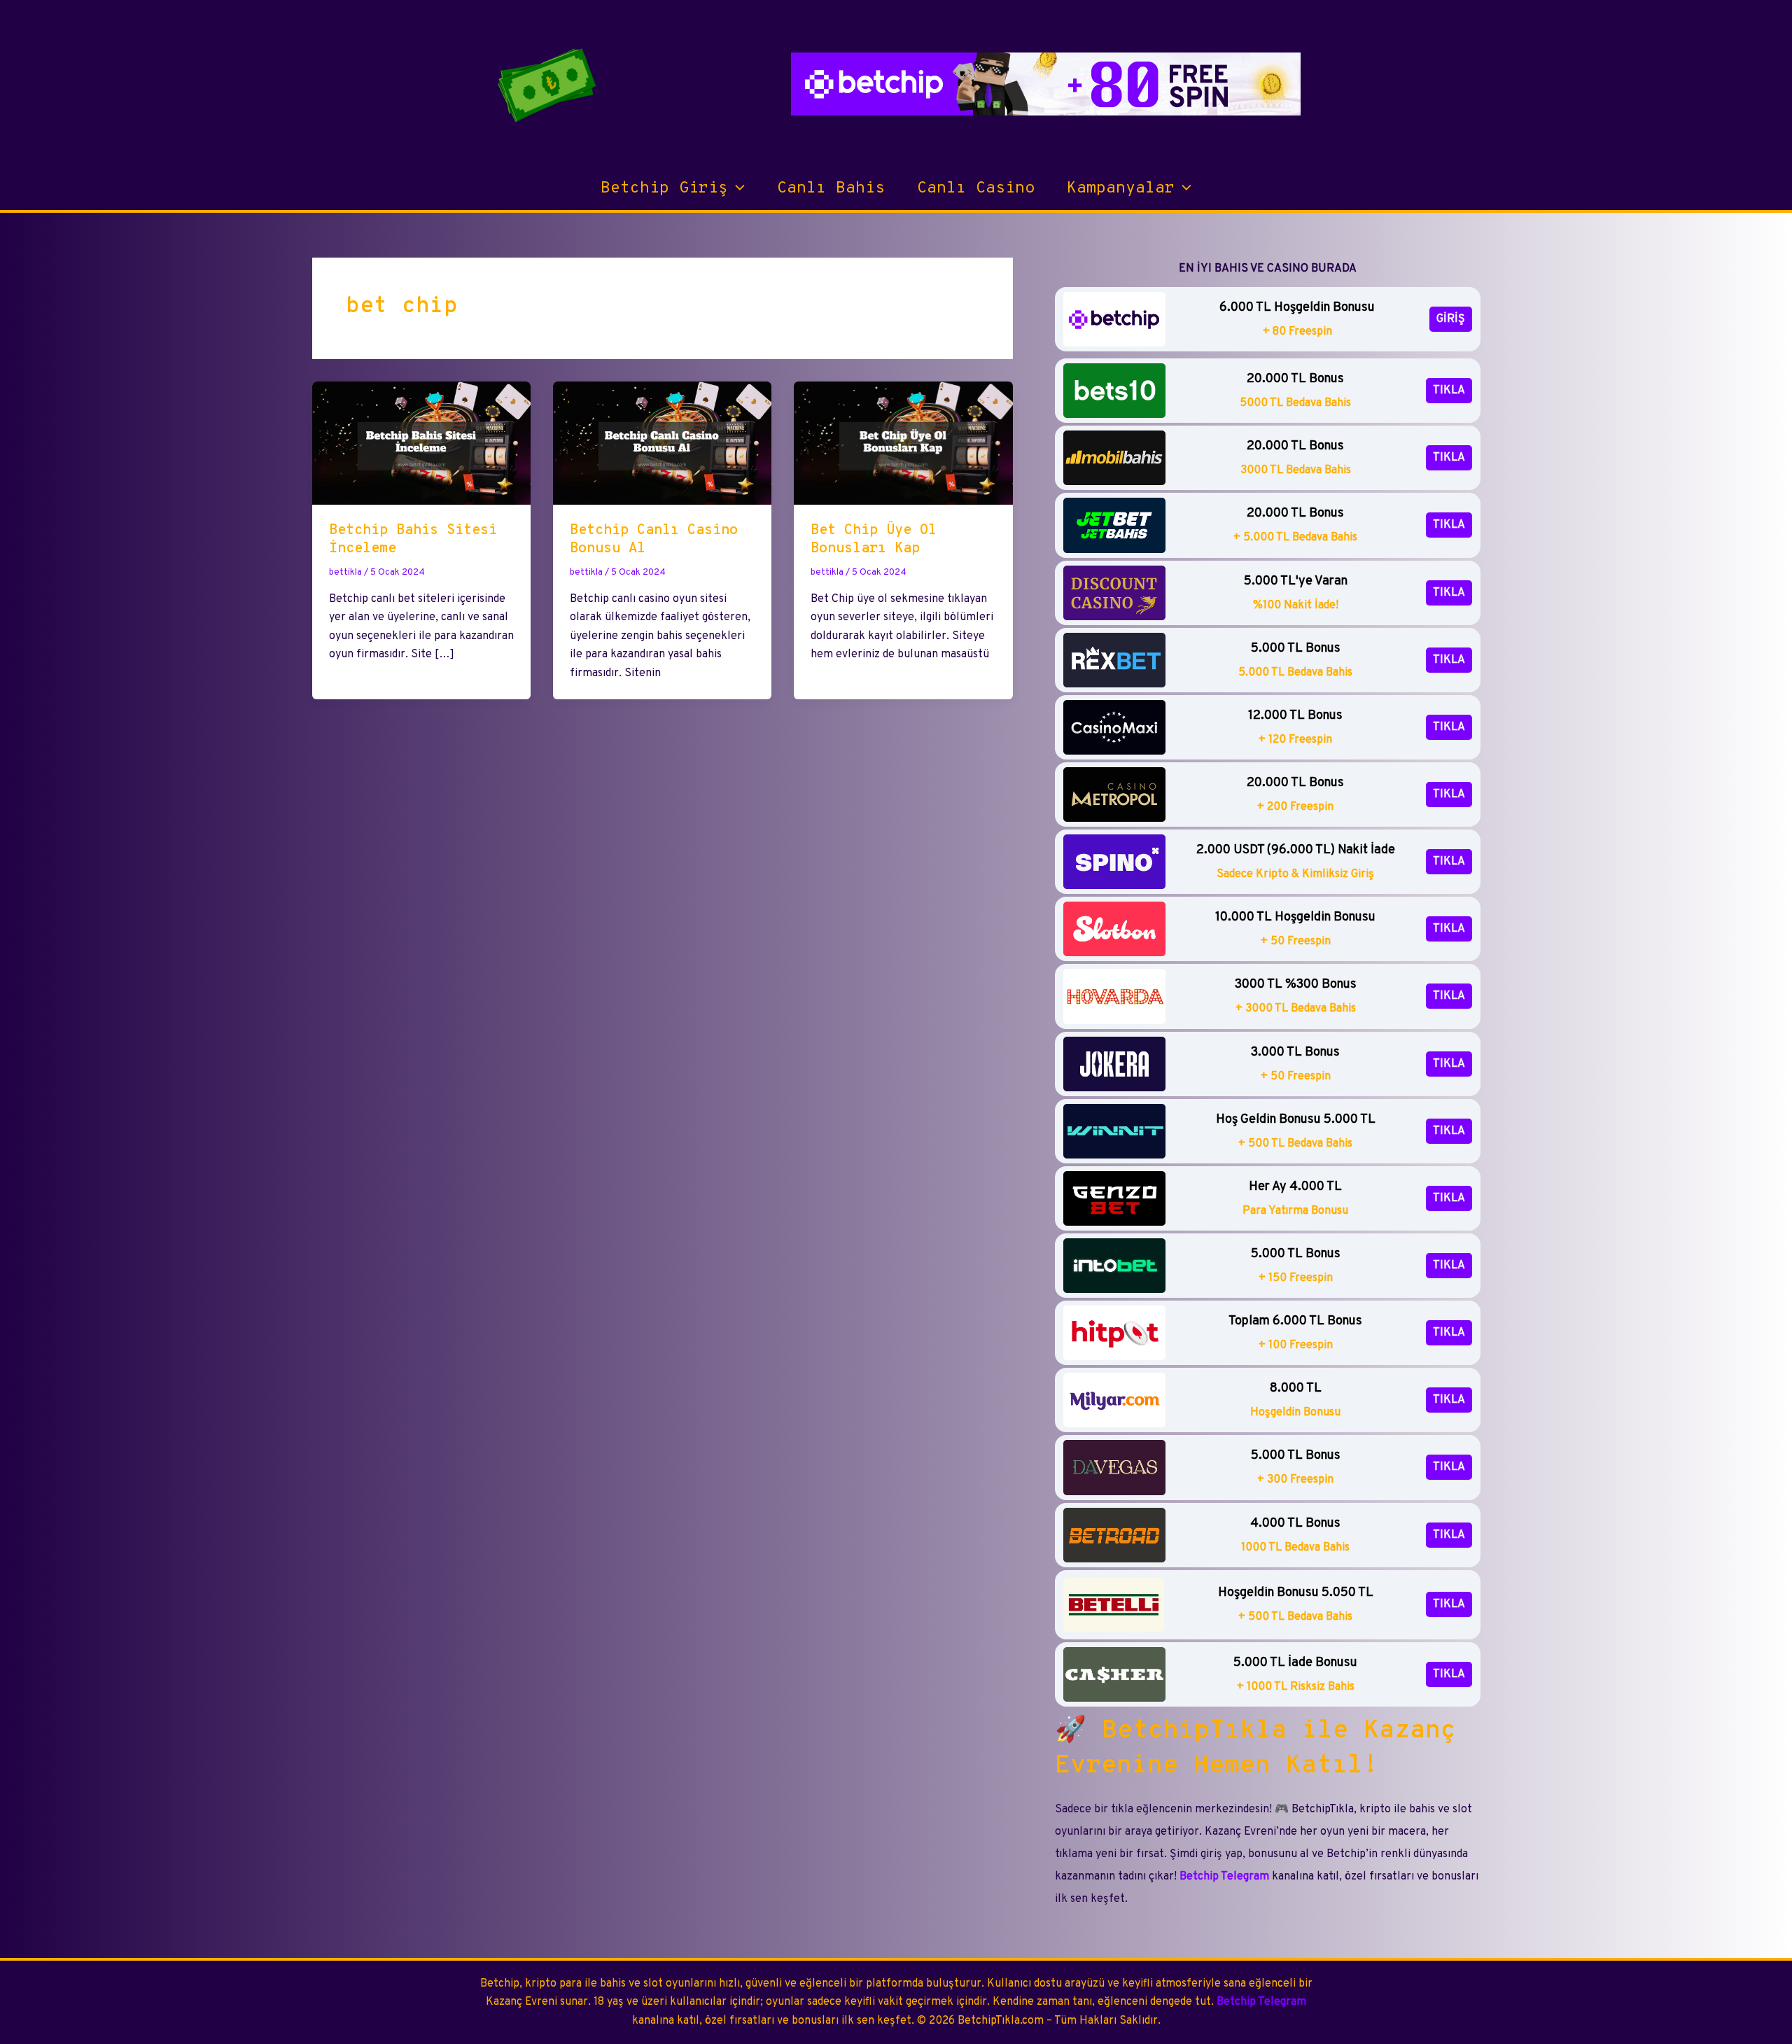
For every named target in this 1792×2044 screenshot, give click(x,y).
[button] (736, 189)
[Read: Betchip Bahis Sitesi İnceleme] (421, 443)
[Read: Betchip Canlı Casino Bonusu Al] (662, 443)
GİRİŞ (1451, 319)
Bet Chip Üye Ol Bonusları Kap (874, 540)
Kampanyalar (1121, 189)
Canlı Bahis (831, 189)
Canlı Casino (976, 189)
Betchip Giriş (664, 189)
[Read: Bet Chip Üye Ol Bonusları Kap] (903, 443)
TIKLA (1449, 391)
